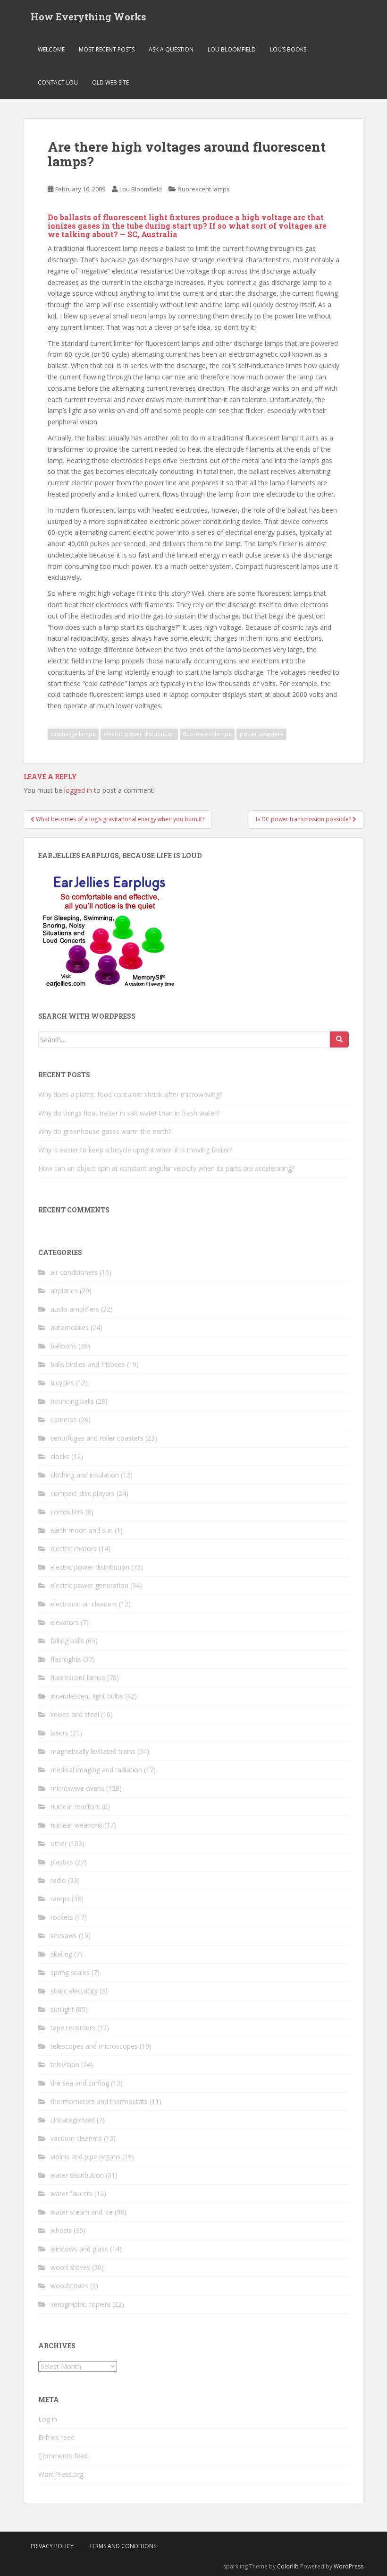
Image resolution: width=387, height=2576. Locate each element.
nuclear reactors (75, 1807)
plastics (62, 1862)
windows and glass (79, 2249)
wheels (61, 2230)
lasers (59, 1733)
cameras (64, 1420)
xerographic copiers (80, 2304)
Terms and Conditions (123, 2546)
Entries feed (56, 2437)
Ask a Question (171, 49)
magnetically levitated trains (93, 1751)
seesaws (64, 1936)
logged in (78, 790)
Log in (48, 2419)
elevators (65, 1622)
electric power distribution (139, 734)
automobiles (70, 1327)
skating (61, 1954)
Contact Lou (58, 82)
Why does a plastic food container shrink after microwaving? (130, 1095)
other (59, 1843)
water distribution (77, 2175)
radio (58, 1880)
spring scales (70, 1972)
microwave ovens (77, 1788)
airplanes (64, 1291)
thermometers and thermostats (99, 2101)
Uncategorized (73, 2120)
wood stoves (70, 2267)
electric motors (74, 1549)
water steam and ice (82, 2212)
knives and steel (75, 1714)
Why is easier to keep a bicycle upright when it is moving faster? (135, 1150)
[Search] (339, 1039)
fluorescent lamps (204, 189)
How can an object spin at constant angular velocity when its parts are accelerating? (166, 1168)
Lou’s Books (288, 49)
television (65, 2065)
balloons (63, 1346)
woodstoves (69, 2286)
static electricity (74, 1991)
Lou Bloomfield (232, 49)
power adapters (261, 734)
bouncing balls (72, 1401)
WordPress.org (61, 2474)
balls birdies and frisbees (88, 1364)
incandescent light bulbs (87, 1696)
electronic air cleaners (84, 1604)
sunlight (62, 2009)
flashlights (66, 1659)
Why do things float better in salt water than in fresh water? (129, 1113)
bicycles (62, 1383)
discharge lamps (73, 734)
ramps (60, 1899)
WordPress (349, 2566)
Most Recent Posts (107, 49)
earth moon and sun (82, 1530)
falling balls (67, 1641)
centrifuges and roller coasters (97, 1438)
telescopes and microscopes (94, 2046)
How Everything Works (88, 17)
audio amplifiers (75, 1309)
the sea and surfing (80, 2083)
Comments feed (63, 2456)
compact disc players (83, 1493)
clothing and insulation (85, 1475)
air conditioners (74, 1272)
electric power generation (89, 1585)
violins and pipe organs (85, 2157)
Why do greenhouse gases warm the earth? (105, 1131)
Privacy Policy (52, 2546)
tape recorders (73, 2028)
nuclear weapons (76, 1825)
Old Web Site (110, 82)
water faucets (72, 2194)
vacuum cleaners (76, 2138)
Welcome (51, 49)
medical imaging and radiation (96, 1770)
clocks (60, 1456)
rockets (62, 1917)
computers (67, 1512)
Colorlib (288, 2566)
